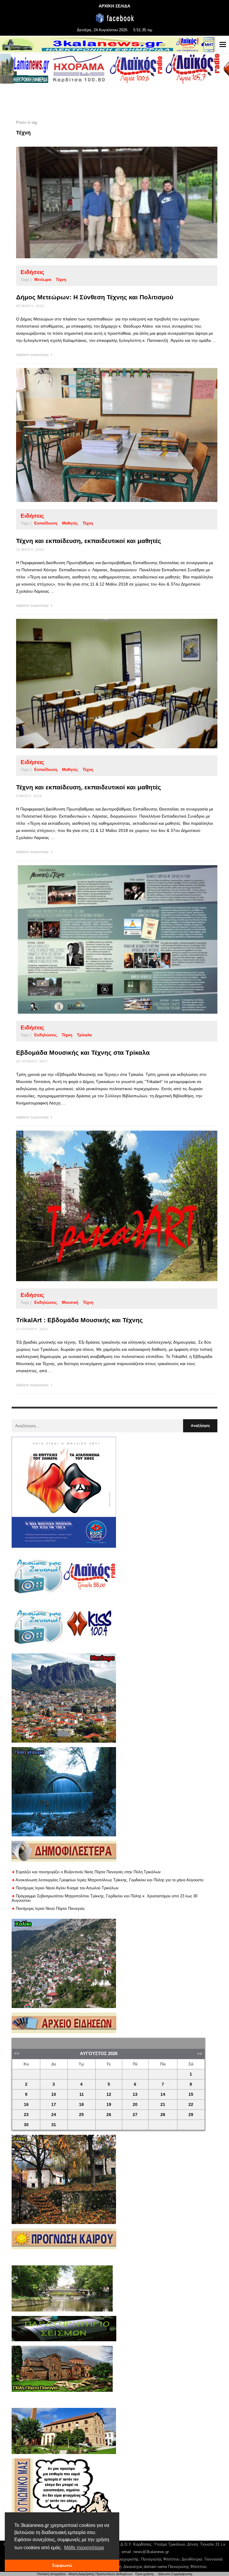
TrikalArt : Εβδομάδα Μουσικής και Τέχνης (79, 1320)
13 (135, 2094)
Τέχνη (61, 280)
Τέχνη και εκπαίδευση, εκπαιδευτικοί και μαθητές (89, 541)
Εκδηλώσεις (46, 1035)
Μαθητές (70, 523)
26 (109, 2115)
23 (26, 2115)
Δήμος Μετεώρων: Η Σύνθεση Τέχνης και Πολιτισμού (95, 297)
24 (54, 2115)
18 (81, 2105)
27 (135, 2115)
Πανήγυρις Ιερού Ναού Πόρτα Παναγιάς (50, 1908)
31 (54, 2125)
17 (54, 2105)
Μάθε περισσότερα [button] (84, 2548)
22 (191, 2105)
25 (81, 2115)
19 (109, 2105)
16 (26, 2105)
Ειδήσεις (32, 272)
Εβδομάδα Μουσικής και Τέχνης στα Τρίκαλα (83, 1053)
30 (26, 2125)
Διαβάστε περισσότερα (33, 355)
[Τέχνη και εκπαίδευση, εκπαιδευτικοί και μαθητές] (107, 435)
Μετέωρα (43, 280)
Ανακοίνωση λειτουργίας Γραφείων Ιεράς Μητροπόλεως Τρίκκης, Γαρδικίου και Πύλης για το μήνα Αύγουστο (109, 1880)
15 (191, 2094)
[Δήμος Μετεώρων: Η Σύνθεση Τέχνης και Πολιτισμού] (107, 202)
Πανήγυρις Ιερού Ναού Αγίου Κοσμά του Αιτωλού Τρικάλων (67, 1888)
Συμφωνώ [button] (62, 2565)
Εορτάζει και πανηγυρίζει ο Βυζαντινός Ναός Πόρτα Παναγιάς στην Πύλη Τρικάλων (88, 1872)
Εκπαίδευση (46, 523)
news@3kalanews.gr (151, 2552)
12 (109, 2094)
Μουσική (70, 1302)
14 (163, 2094)
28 (163, 2115)
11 (82, 2094)
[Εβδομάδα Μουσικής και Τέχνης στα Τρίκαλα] (107, 939)
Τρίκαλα (84, 1035)
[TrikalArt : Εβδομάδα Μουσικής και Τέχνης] (107, 1206)
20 (135, 2105)
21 (163, 2105)
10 (54, 2094)
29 (191, 2115)
